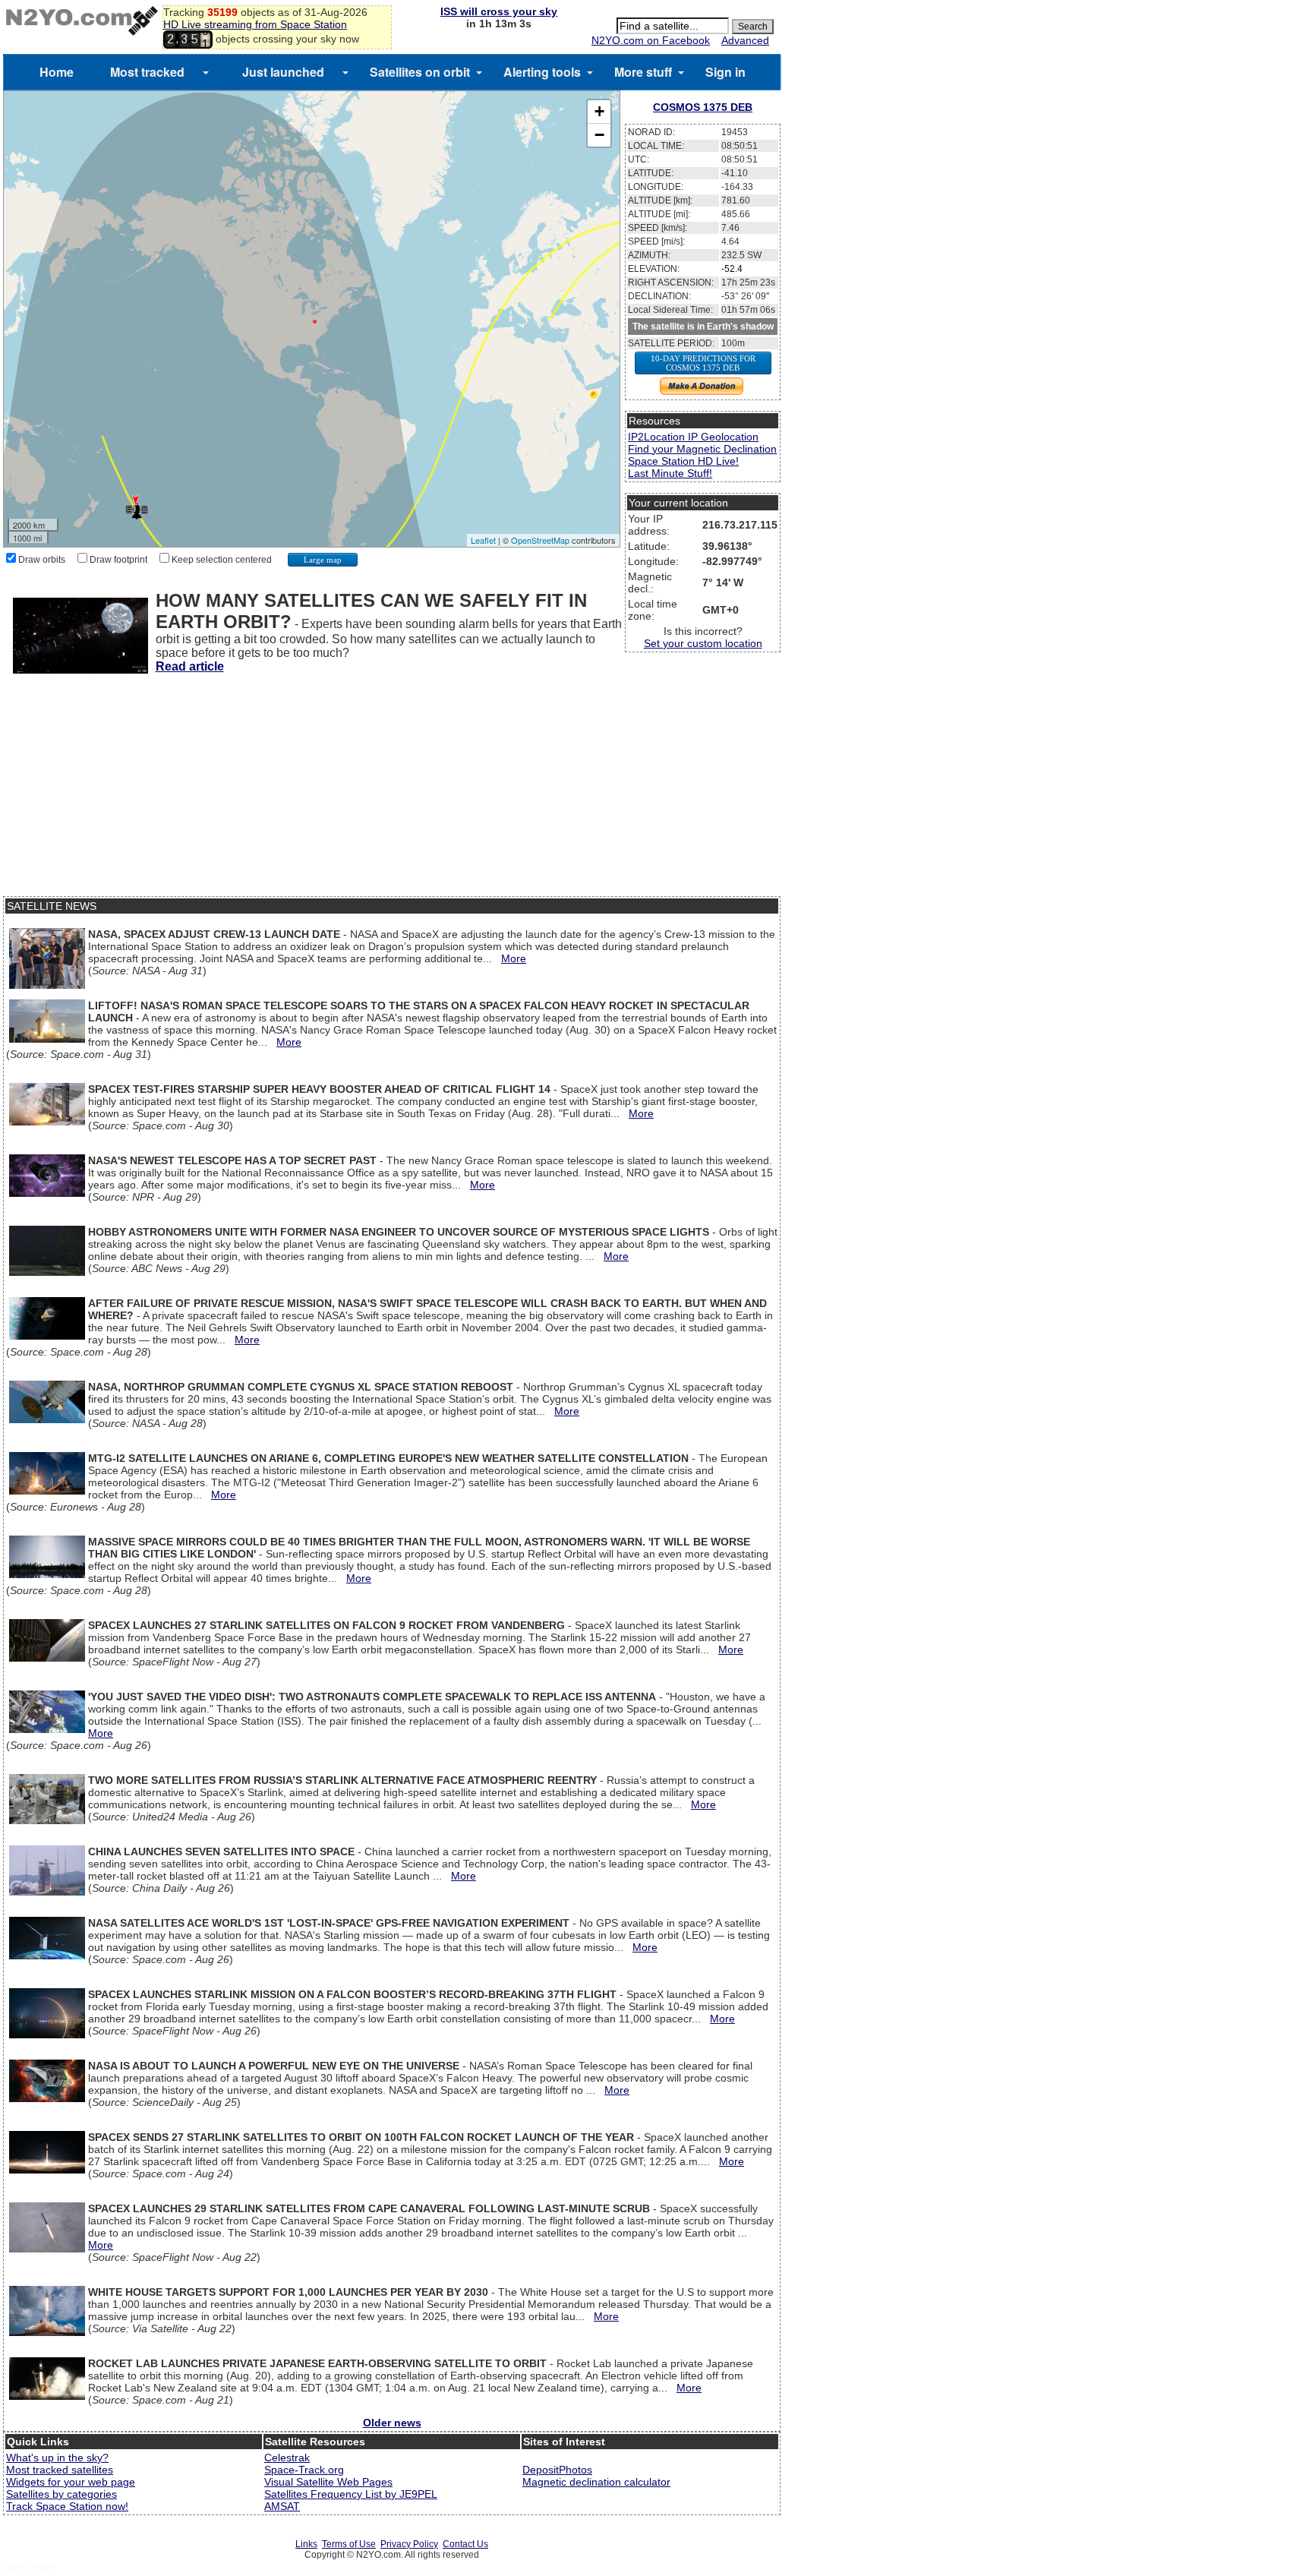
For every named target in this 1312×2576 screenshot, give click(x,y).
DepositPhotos (557, 2470)
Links (306, 2544)
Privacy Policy (409, 2544)
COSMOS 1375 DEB (703, 107)
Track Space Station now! (67, 2506)
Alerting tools (542, 72)
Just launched (283, 72)
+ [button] (599, 111)
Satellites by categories (61, 2494)
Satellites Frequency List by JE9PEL (351, 2494)
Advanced (745, 40)
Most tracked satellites (60, 2470)
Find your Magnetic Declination (702, 449)
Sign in (725, 72)
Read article (190, 666)
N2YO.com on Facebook (651, 40)
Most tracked (147, 72)
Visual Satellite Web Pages (328, 2482)
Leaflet (483, 540)
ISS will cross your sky (499, 11)
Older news (392, 2423)
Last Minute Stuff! (670, 473)
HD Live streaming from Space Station (255, 24)
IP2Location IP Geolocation (693, 437)
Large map (323, 560)
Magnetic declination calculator (596, 2482)
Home (57, 72)
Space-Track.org (304, 2470)
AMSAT (282, 2506)
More (514, 958)
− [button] (599, 135)
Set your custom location (703, 643)
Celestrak (287, 2458)
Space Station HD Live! (683, 461)
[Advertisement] (392, 790)
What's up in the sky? (57, 2458)
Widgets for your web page (71, 2482)
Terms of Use (349, 2544)
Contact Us (465, 2544)
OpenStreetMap (540, 540)
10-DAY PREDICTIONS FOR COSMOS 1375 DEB (703, 363)
